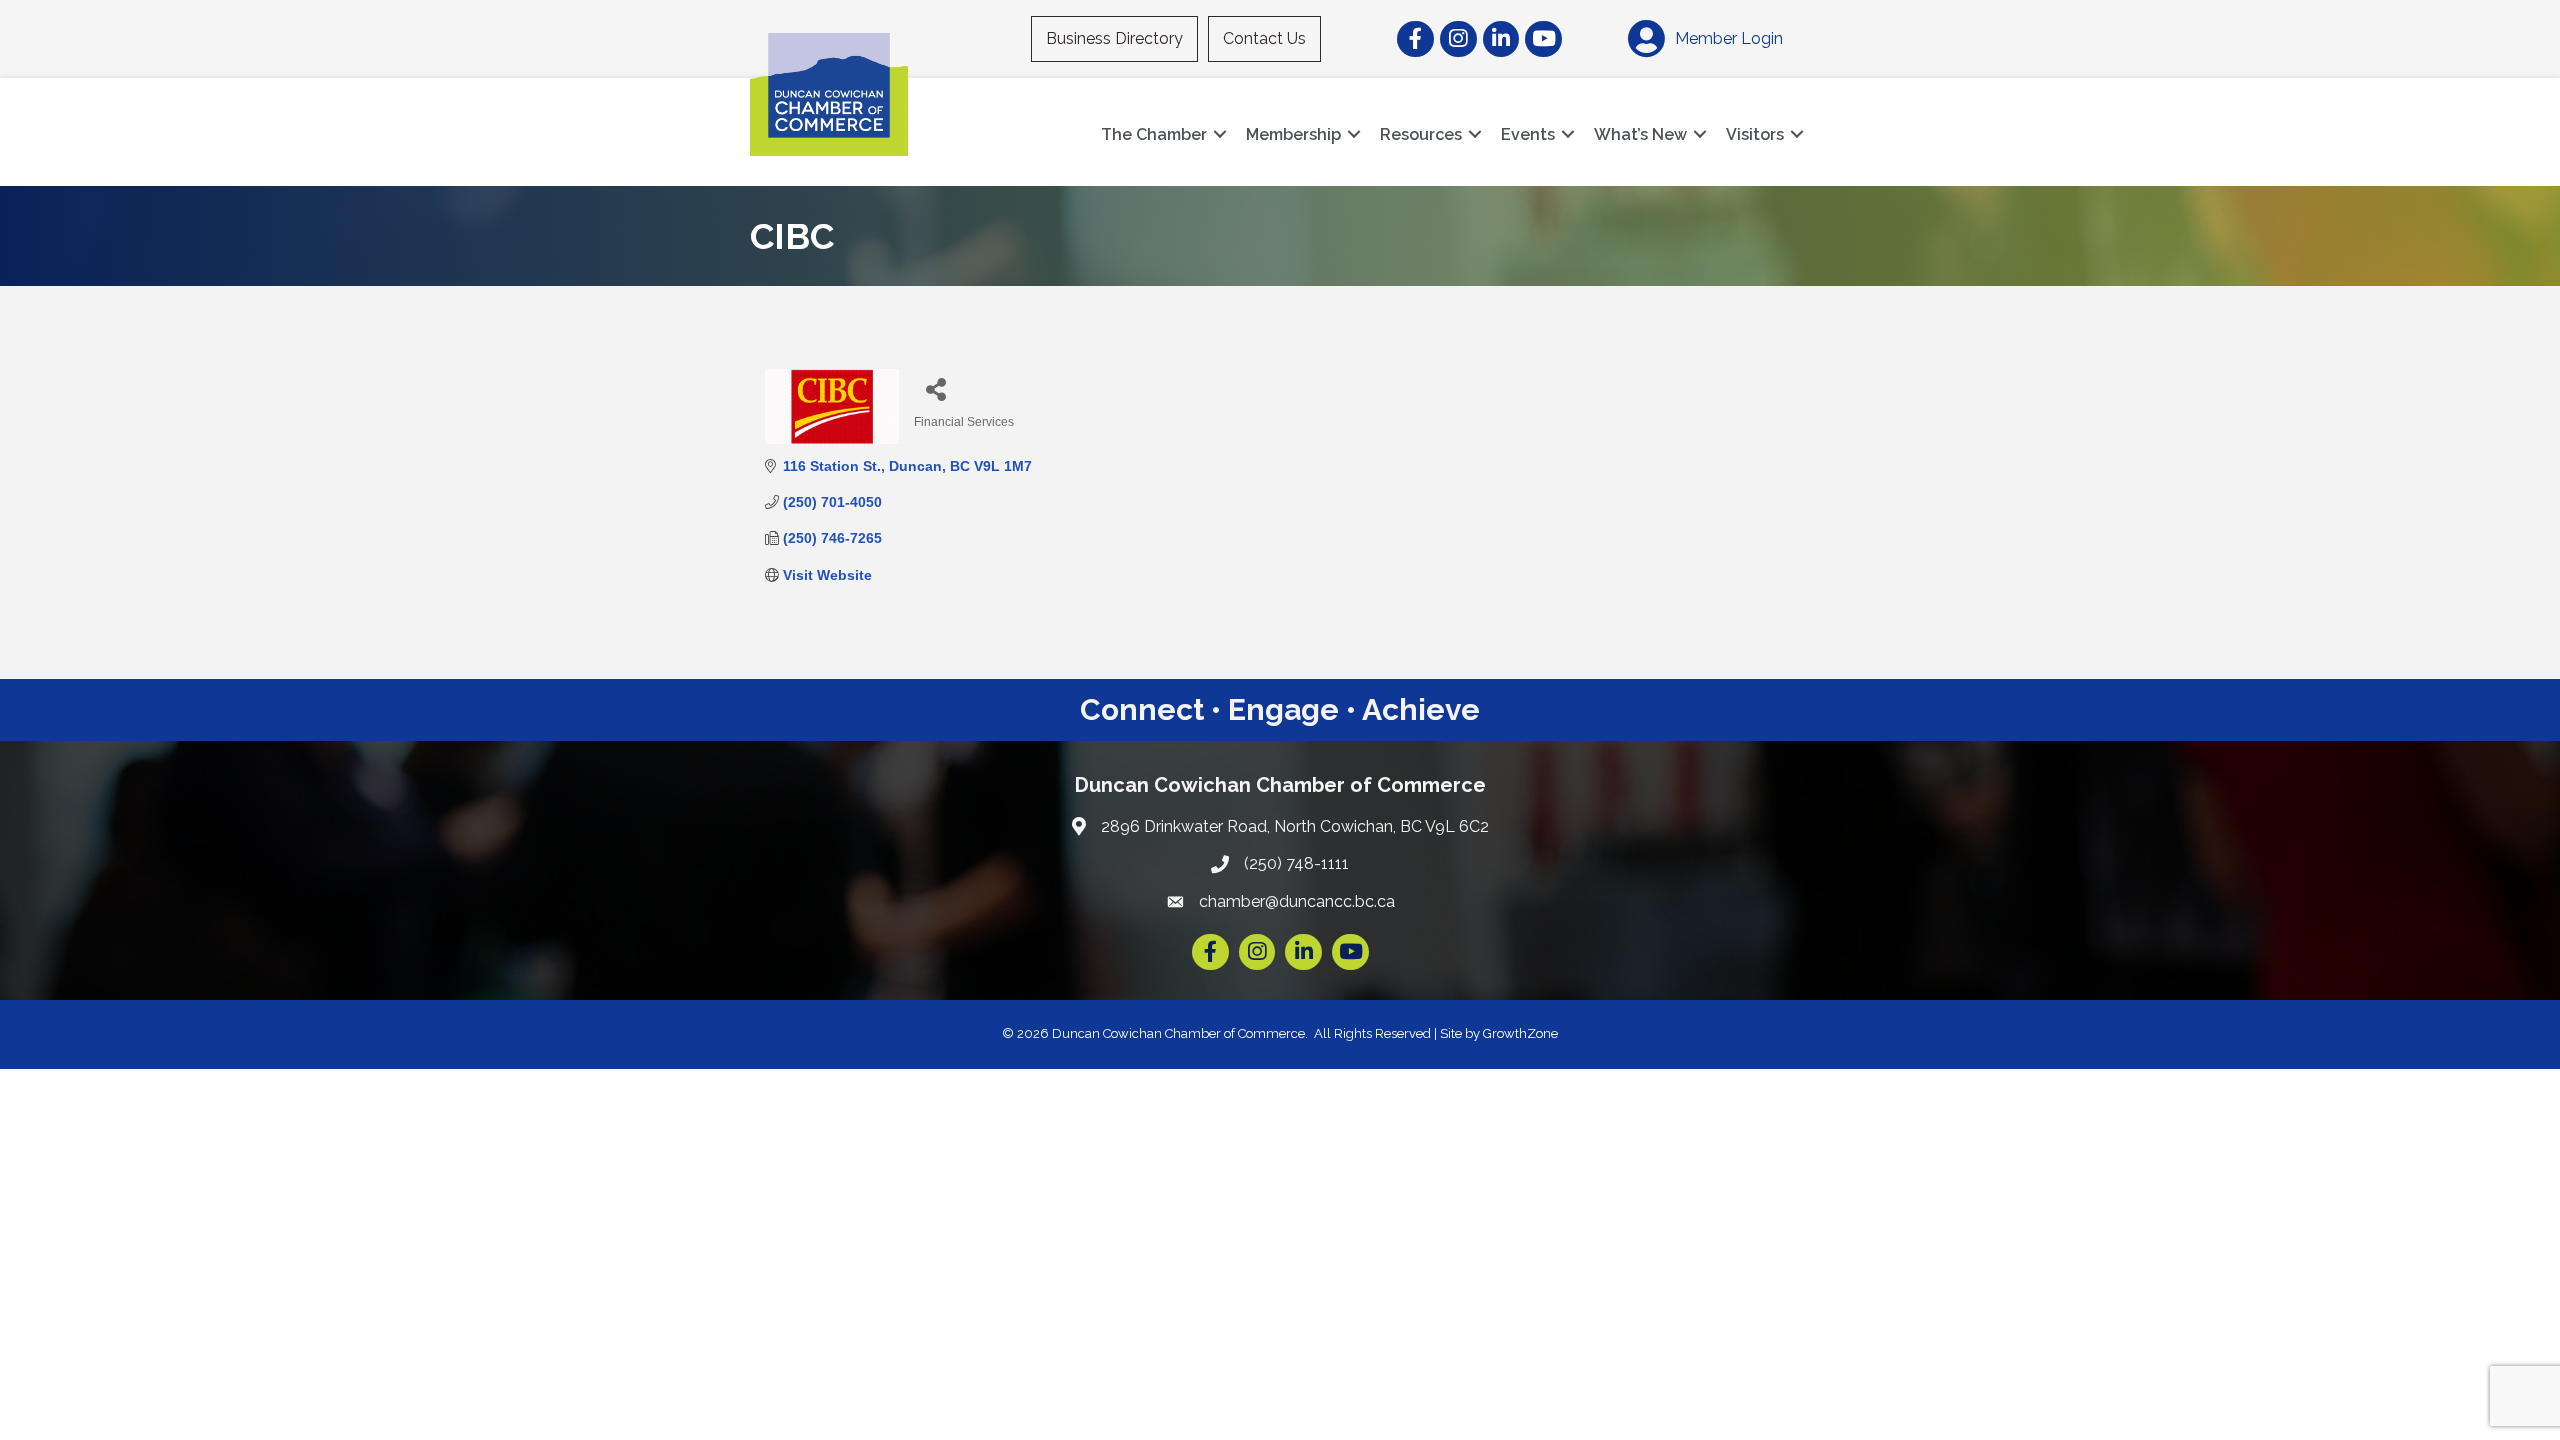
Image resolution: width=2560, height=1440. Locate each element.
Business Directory (1114, 38)
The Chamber (1154, 134)
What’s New (1640, 134)
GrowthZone (1520, 1033)
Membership (1293, 134)
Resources (1421, 134)
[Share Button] (936, 388)
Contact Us (1264, 38)
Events (1528, 134)
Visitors (1755, 134)
